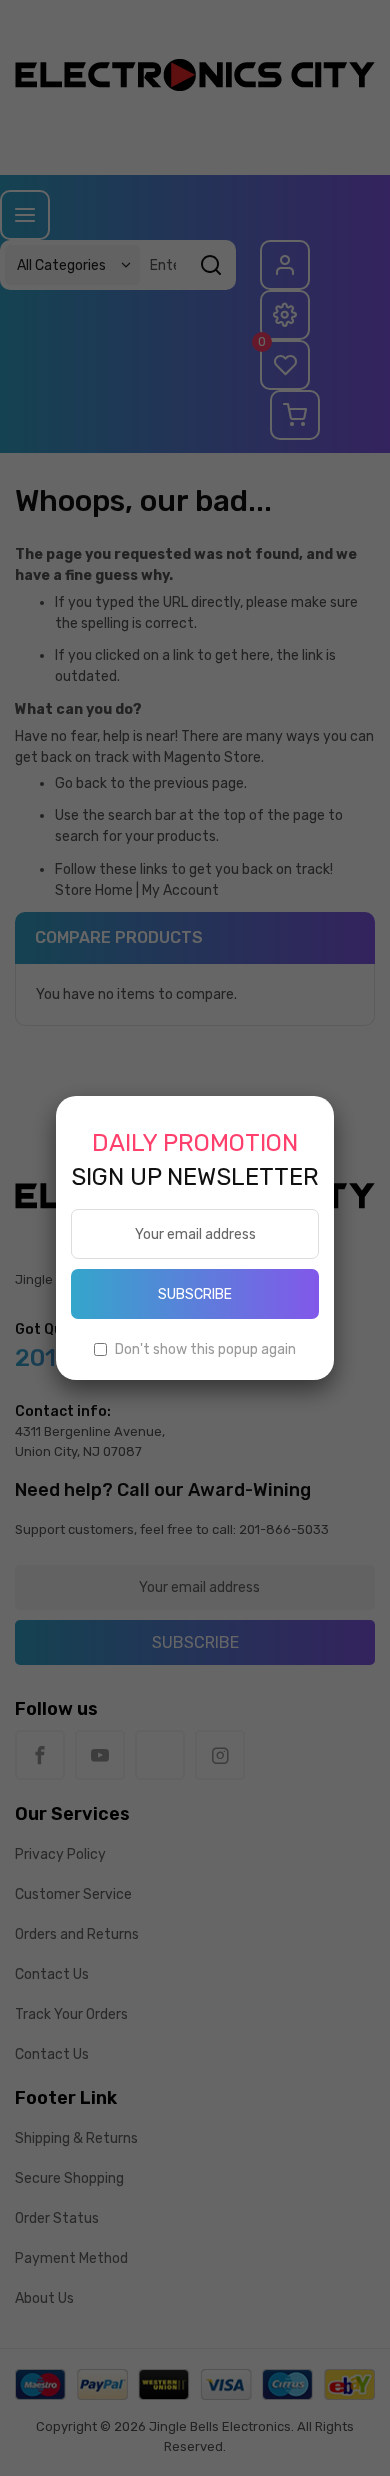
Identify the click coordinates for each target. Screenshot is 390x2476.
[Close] (334, 1096)
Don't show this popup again (205, 1349)
